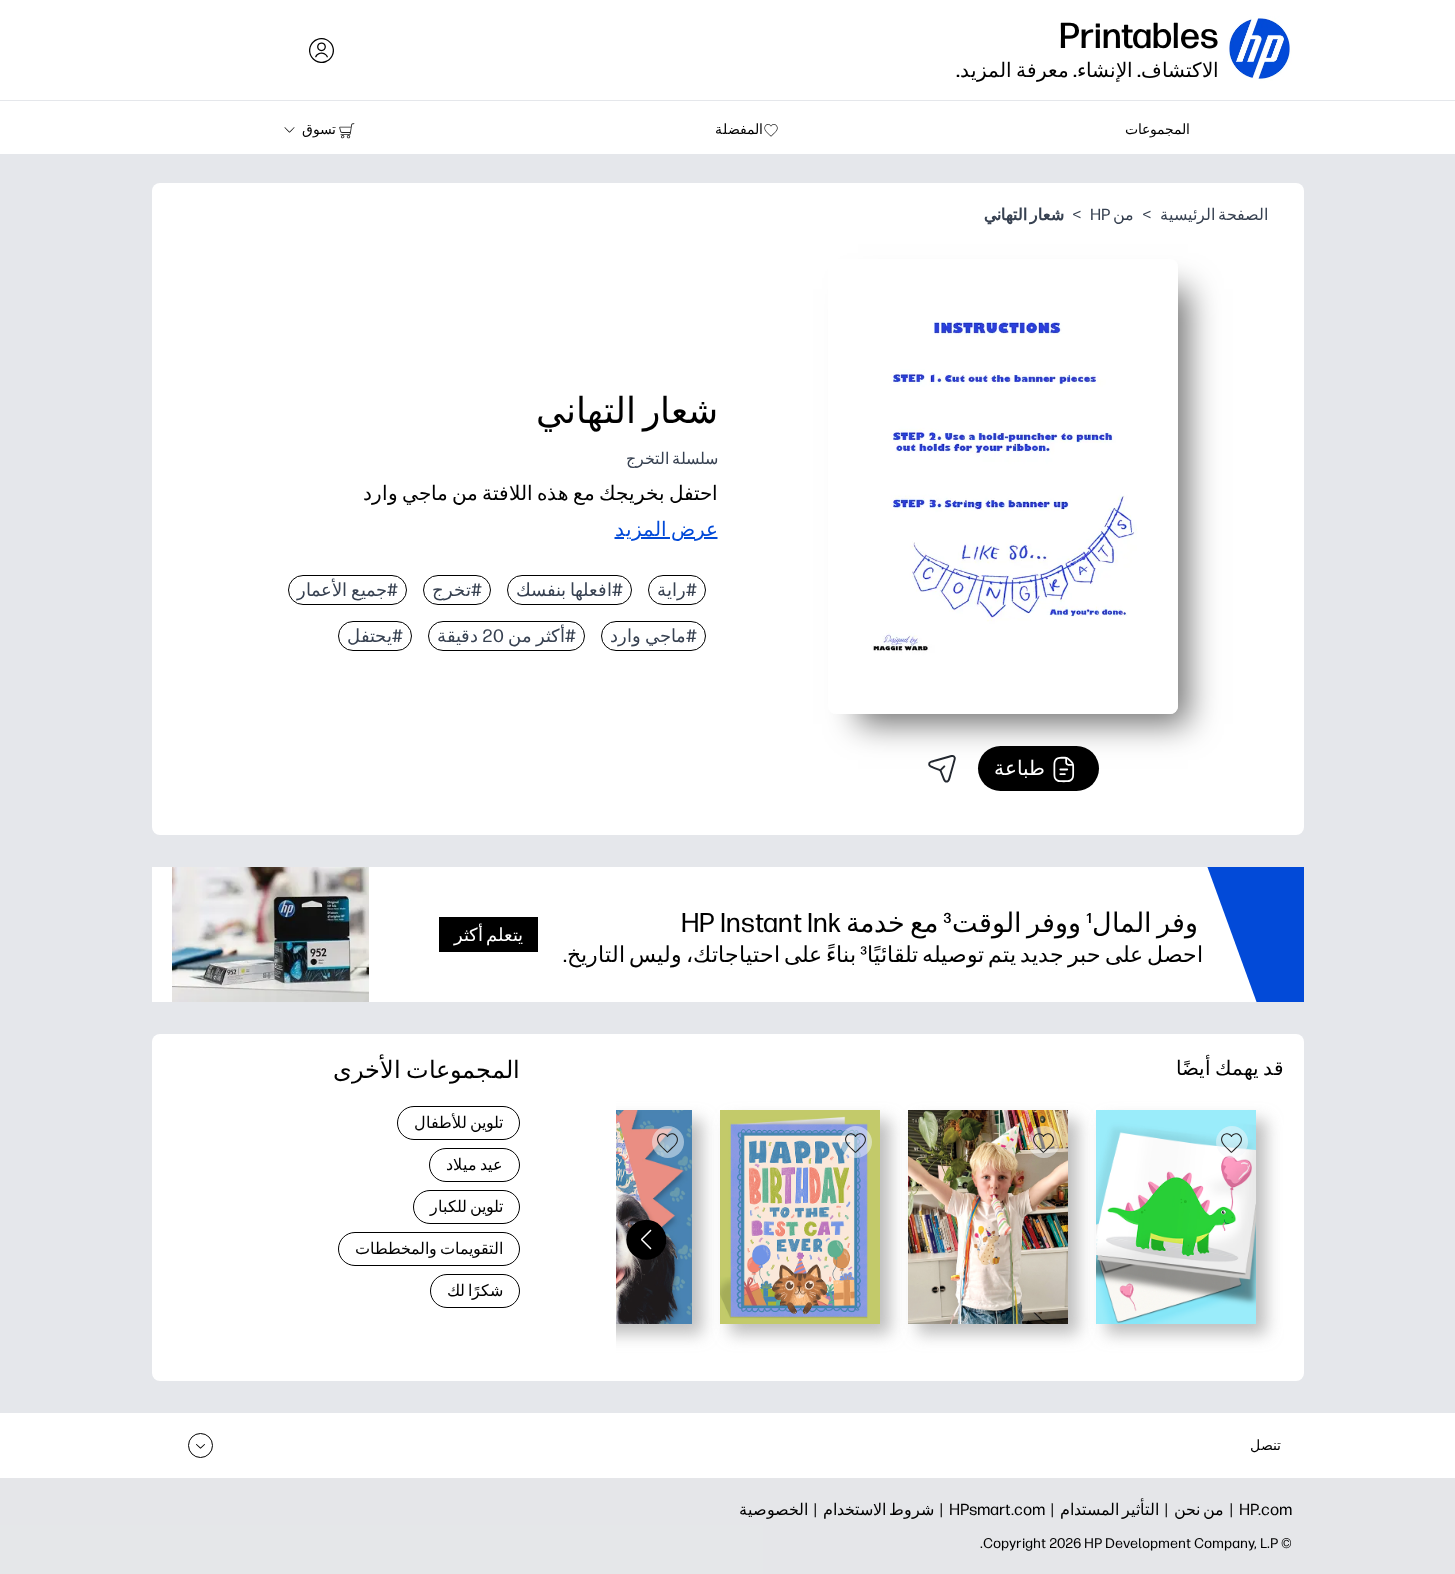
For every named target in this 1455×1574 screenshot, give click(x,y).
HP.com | (1258, 1509)
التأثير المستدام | (1102, 1509)
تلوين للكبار (466, 1206)
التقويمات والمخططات (429, 1248)
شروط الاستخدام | (871, 1509)
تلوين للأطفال (458, 1122)
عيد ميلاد (474, 1164)
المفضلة (739, 129)
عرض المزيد (666, 529)
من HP (1112, 214)
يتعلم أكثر (488, 934)
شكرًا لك (475, 1290)
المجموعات (1157, 129)
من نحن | (1191, 1509)
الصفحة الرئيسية (1214, 214)
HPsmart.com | (989, 1509)
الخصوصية (773, 1509)
